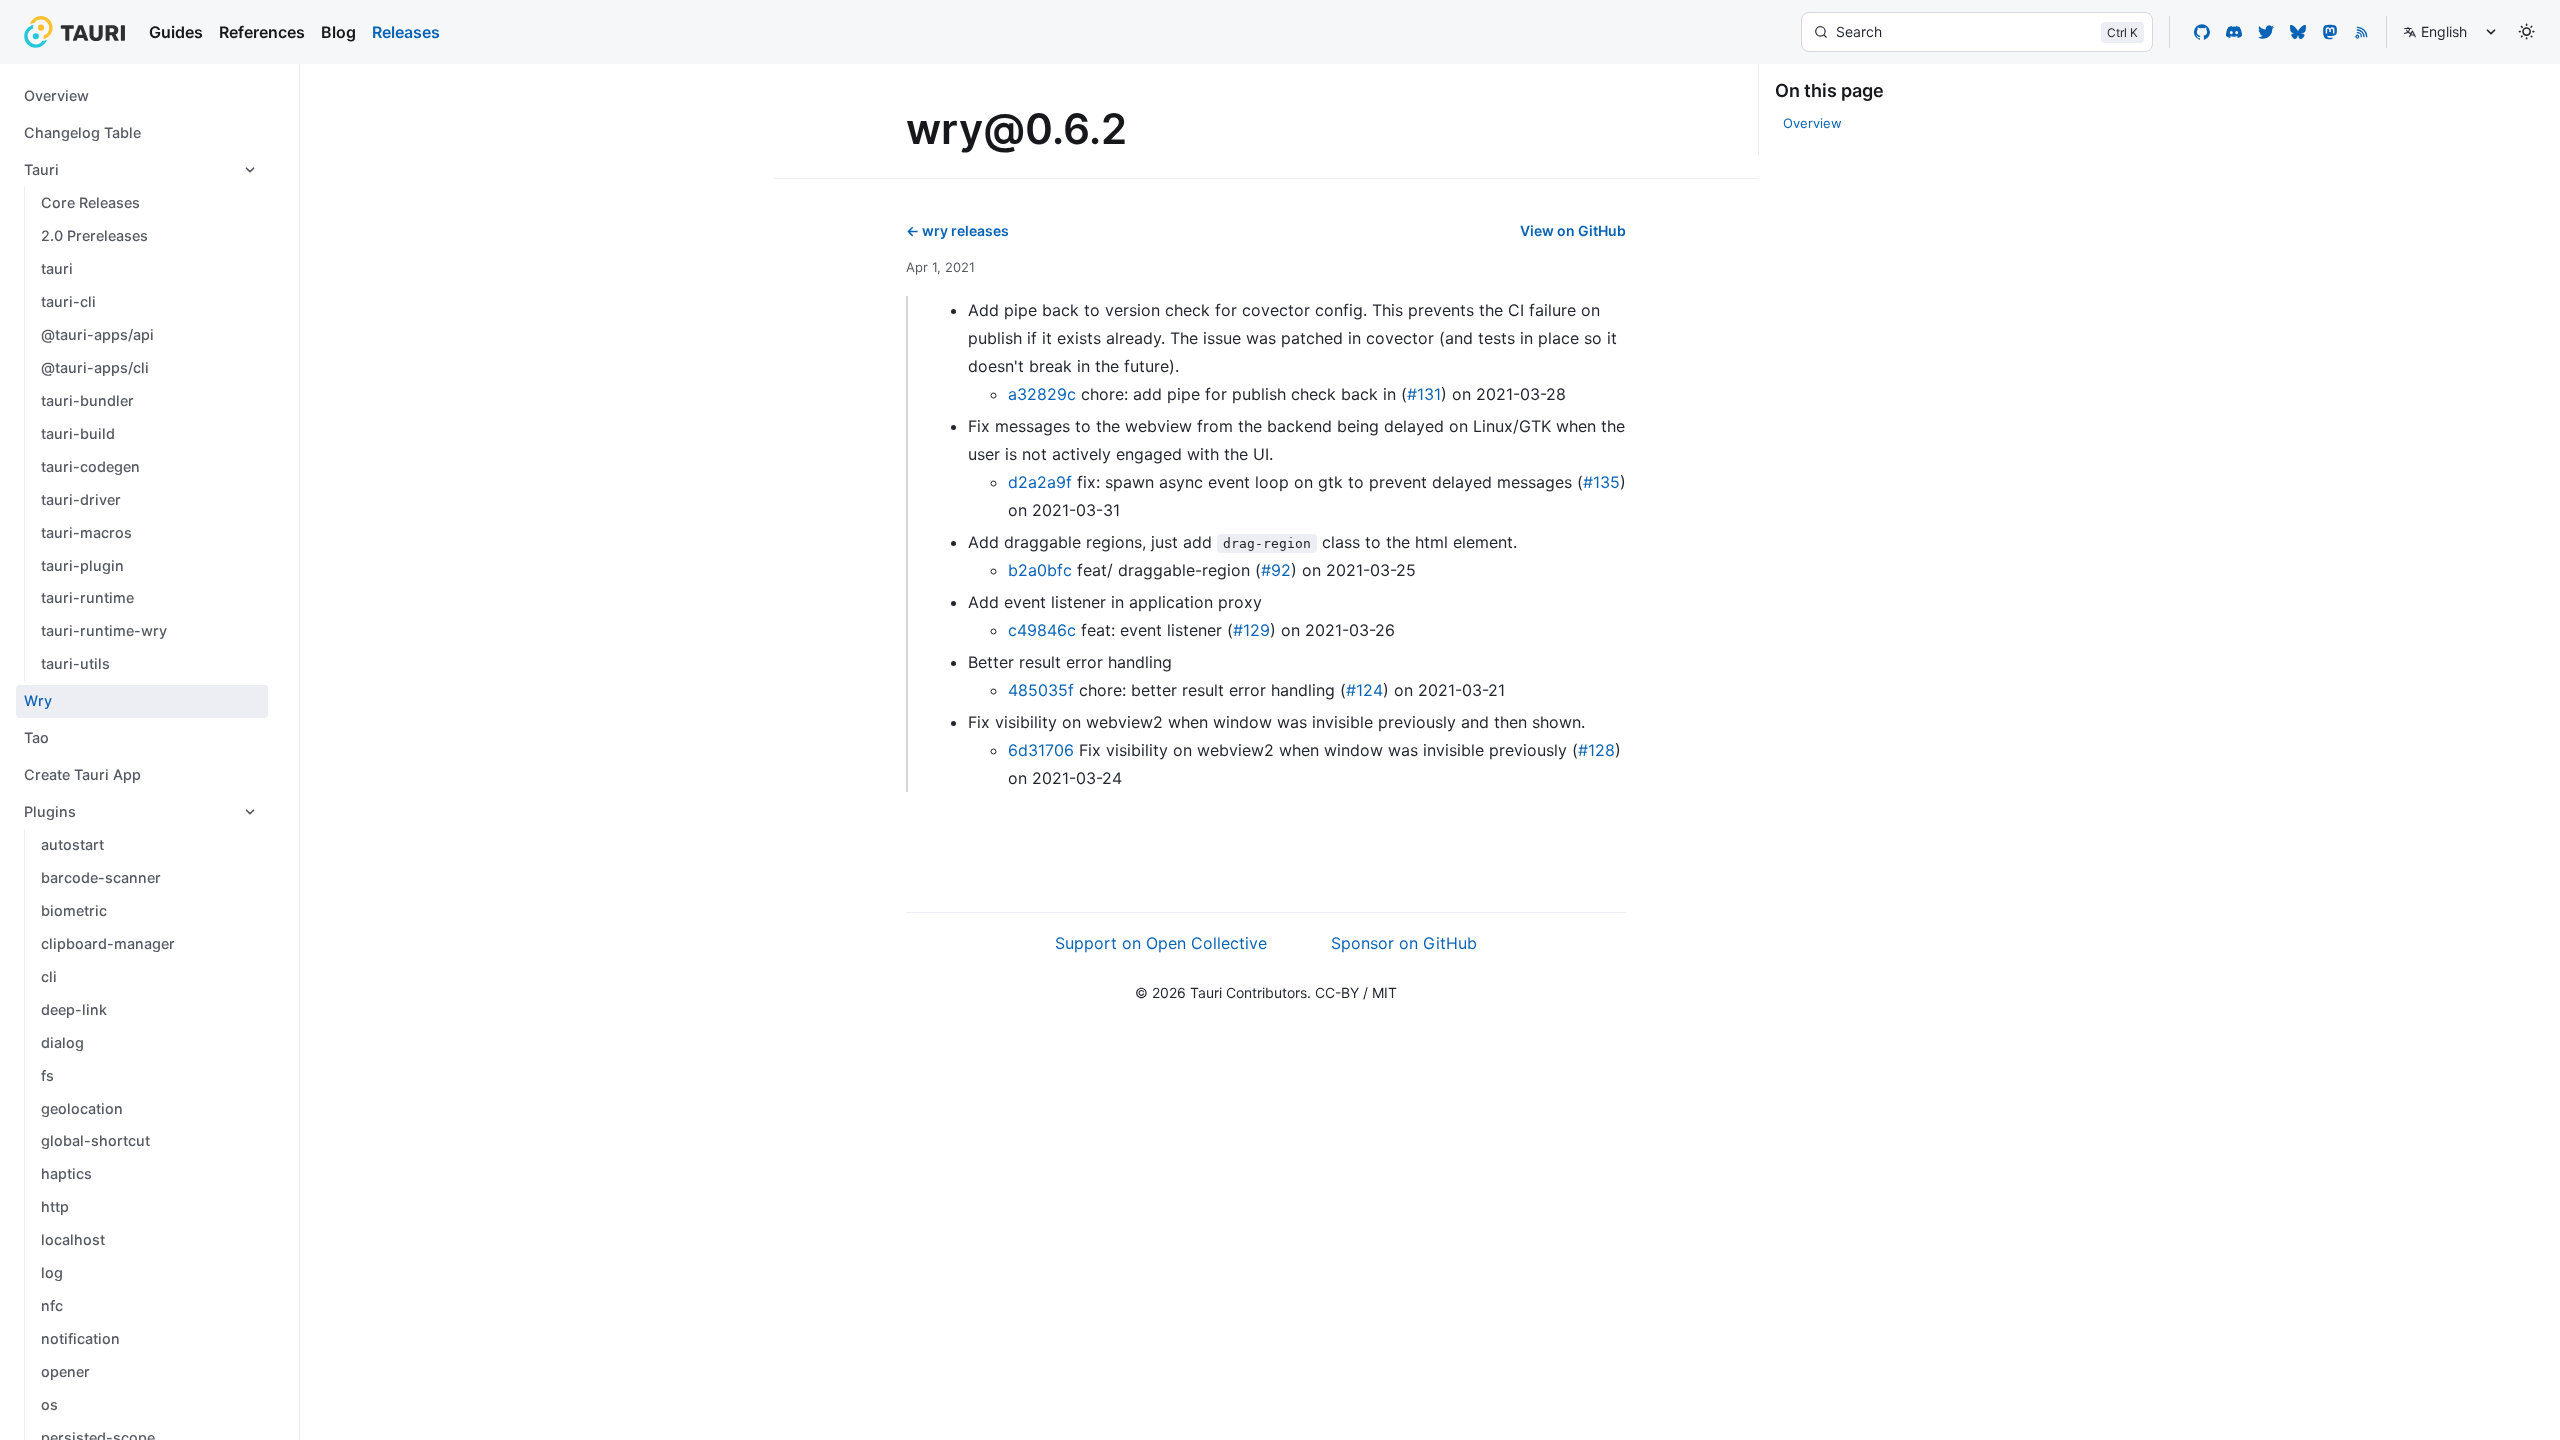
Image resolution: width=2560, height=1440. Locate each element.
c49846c (1042, 630)
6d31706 (1041, 750)
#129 (1251, 630)
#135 (1601, 482)
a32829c (1042, 394)
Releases (406, 32)
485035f (1041, 690)
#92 (1276, 570)
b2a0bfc (1040, 570)
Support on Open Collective (1161, 943)
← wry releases (957, 230)
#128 (1596, 750)
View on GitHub (1573, 230)
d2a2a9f (1040, 482)
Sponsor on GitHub (1404, 943)
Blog (338, 32)
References (262, 32)
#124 (1364, 690)
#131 (1424, 394)
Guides (176, 32)
